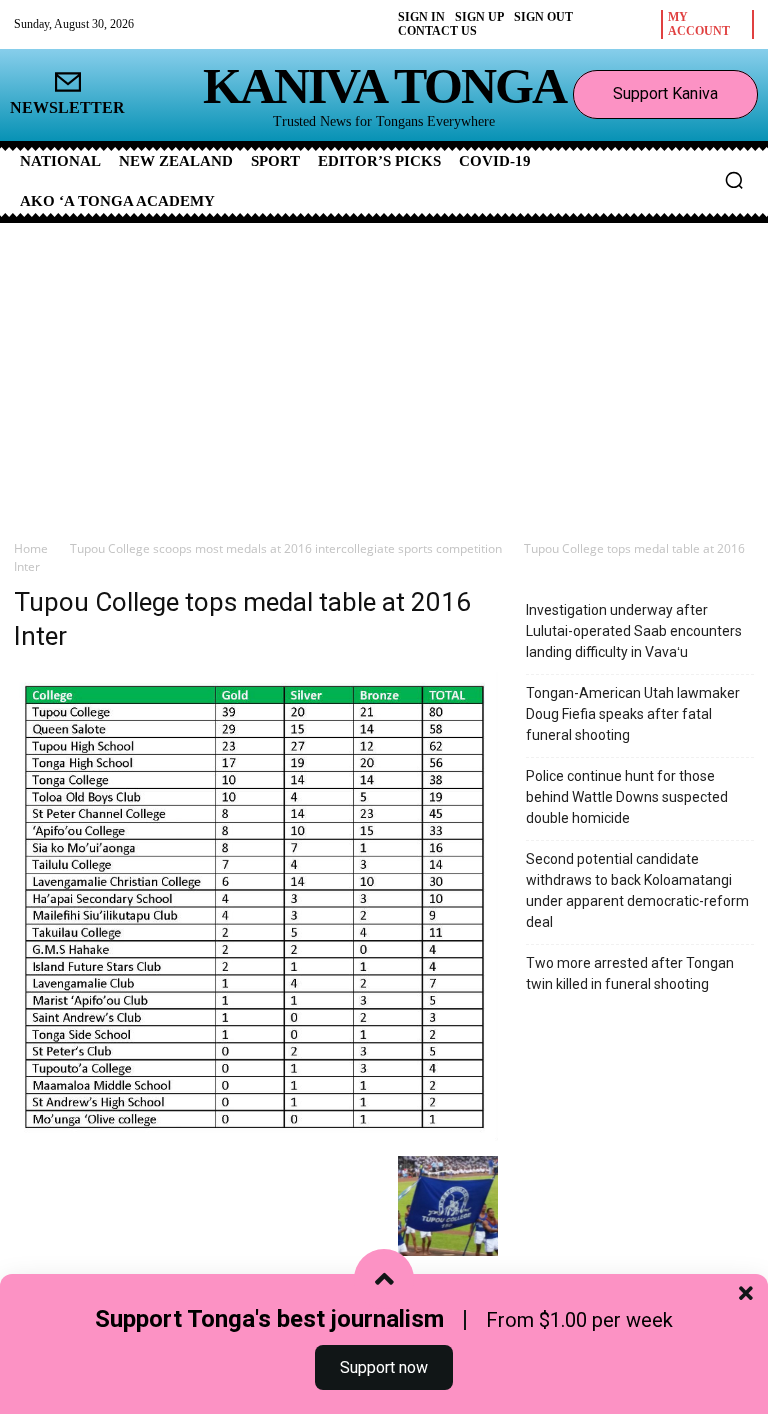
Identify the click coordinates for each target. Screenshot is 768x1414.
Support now (384, 1367)
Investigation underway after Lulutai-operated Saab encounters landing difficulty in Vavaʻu (634, 631)
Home (31, 548)
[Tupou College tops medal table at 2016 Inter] (256, 1135)
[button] (734, 180)
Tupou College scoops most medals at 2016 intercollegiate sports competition (286, 548)
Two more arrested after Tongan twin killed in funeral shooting (630, 973)
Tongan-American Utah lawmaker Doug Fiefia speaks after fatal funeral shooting (633, 714)
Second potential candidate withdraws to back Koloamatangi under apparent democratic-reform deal (637, 890)
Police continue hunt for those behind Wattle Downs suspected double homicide (627, 797)
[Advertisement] (384, 373)
